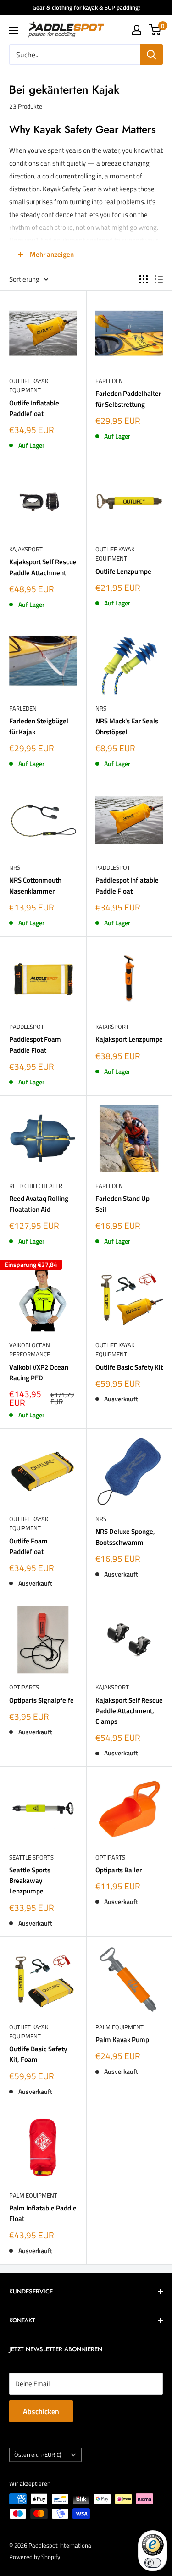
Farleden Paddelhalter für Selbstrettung (128, 399)
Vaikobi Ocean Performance (30, 1349)
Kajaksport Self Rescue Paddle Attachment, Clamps (129, 1711)
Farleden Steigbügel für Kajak (39, 726)
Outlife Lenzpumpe (123, 571)
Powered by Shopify (35, 2557)
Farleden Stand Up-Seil (124, 1204)
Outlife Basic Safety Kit (129, 1367)
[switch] (153, 2563)
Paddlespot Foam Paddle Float (35, 1044)
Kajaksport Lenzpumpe (129, 1039)
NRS (101, 708)
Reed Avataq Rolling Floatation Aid (39, 1204)
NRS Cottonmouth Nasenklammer (35, 885)
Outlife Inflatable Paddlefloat (34, 408)
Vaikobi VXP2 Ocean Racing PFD (39, 1372)
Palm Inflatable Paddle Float (43, 2213)
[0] (155, 30)
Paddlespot (113, 867)
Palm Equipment (119, 2027)
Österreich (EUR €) (38, 2455)
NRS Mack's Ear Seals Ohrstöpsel (127, 726)
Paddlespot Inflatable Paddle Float (127, 885)
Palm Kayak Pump (122, 2040)
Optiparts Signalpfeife (42, 1700)
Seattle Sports (31, 1857)
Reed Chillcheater (36, 1186)
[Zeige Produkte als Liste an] (159, 279)
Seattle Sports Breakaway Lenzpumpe (30, 1881)
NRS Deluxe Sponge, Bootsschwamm (125, 1537)
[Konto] (137, 30)
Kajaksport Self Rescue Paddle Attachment (43, 567)
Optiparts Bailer (119, 1870)
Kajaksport (26, 549)
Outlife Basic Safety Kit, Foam (38, 2054)
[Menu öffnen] (14, 30)
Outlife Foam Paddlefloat (28, 1546)
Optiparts (24, 1687)
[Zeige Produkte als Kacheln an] (144, 279)
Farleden (109, 381)
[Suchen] (151, 55)
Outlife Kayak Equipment (29, 385)
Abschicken (41, 2411)
